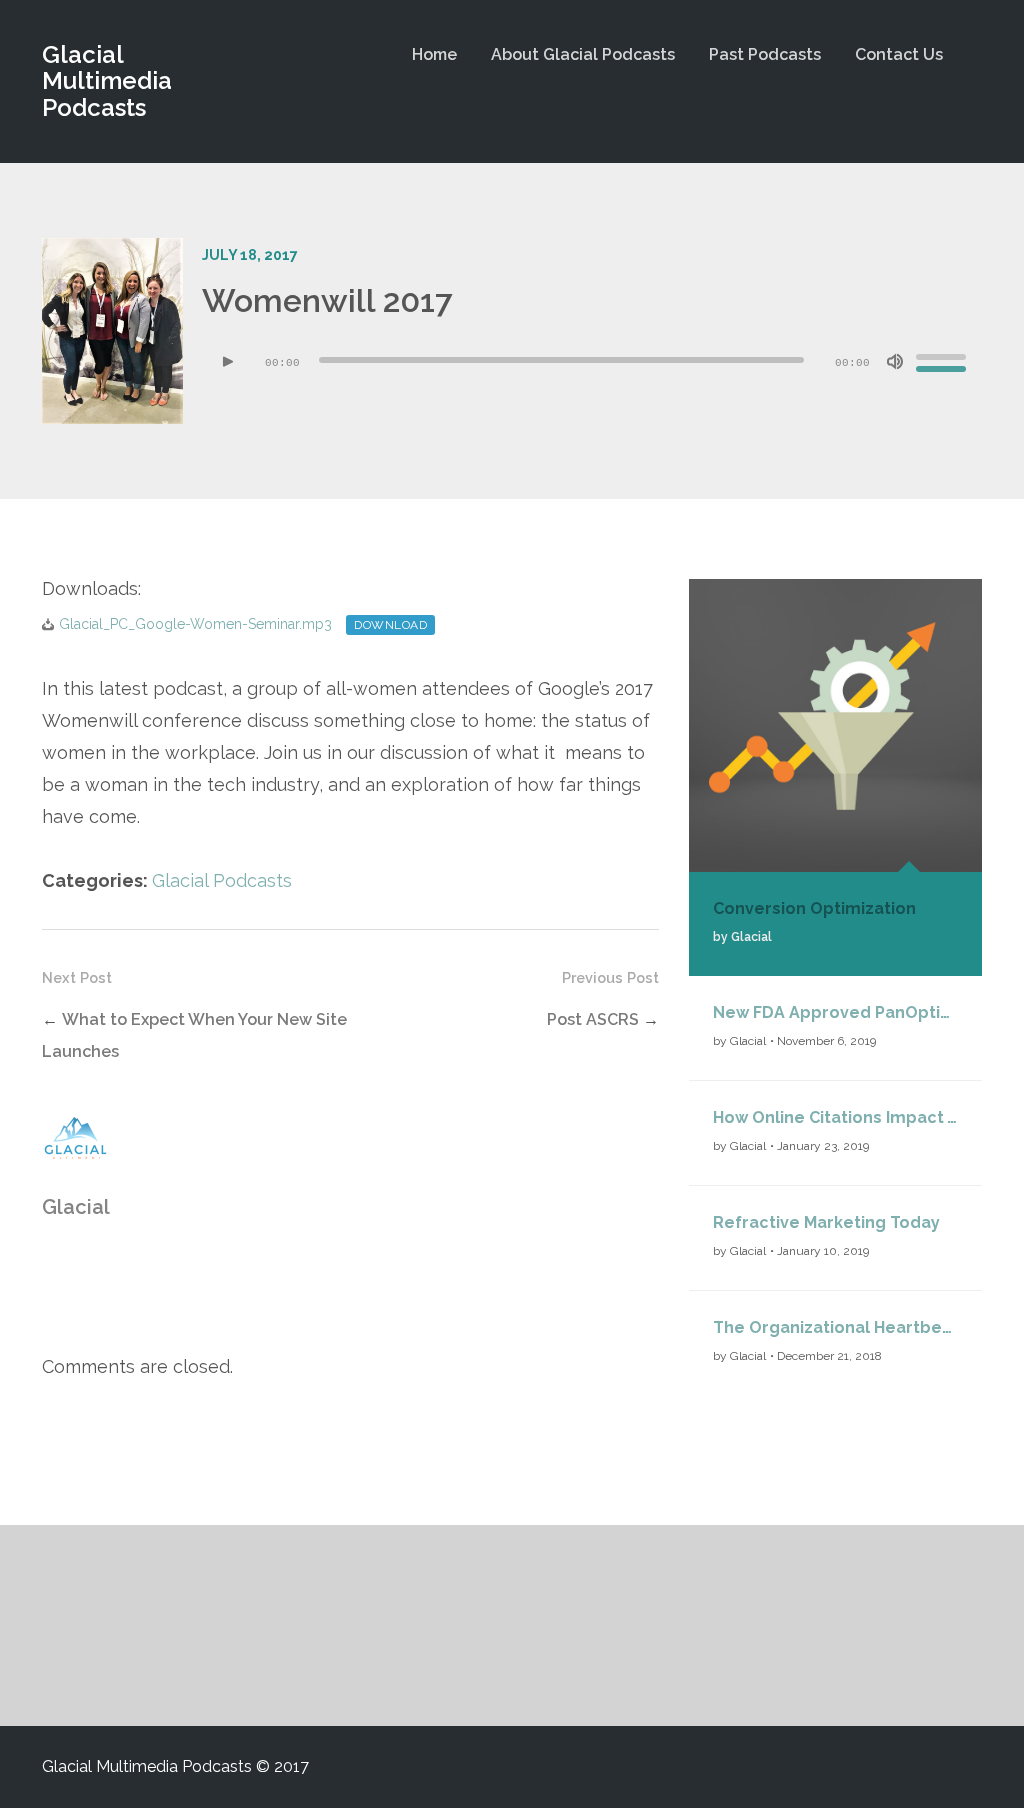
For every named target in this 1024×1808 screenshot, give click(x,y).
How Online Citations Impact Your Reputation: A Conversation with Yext (835, 1117)
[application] (592, 362)
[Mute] (895, 362)
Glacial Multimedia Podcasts (107, 81)
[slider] (944, 360)
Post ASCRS (593, 1019)
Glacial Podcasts (222, 880)
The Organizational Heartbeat (835, 1327)
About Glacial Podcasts (583, 54)
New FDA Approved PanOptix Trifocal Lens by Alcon (835, 1012)
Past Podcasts (765, 54)
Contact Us (899, 54)
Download (390, 625)
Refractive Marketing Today (826, 1222)
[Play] (228, 362)
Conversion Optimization (814, 908)
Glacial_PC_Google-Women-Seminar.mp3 (195, 624)
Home (434, 54)
